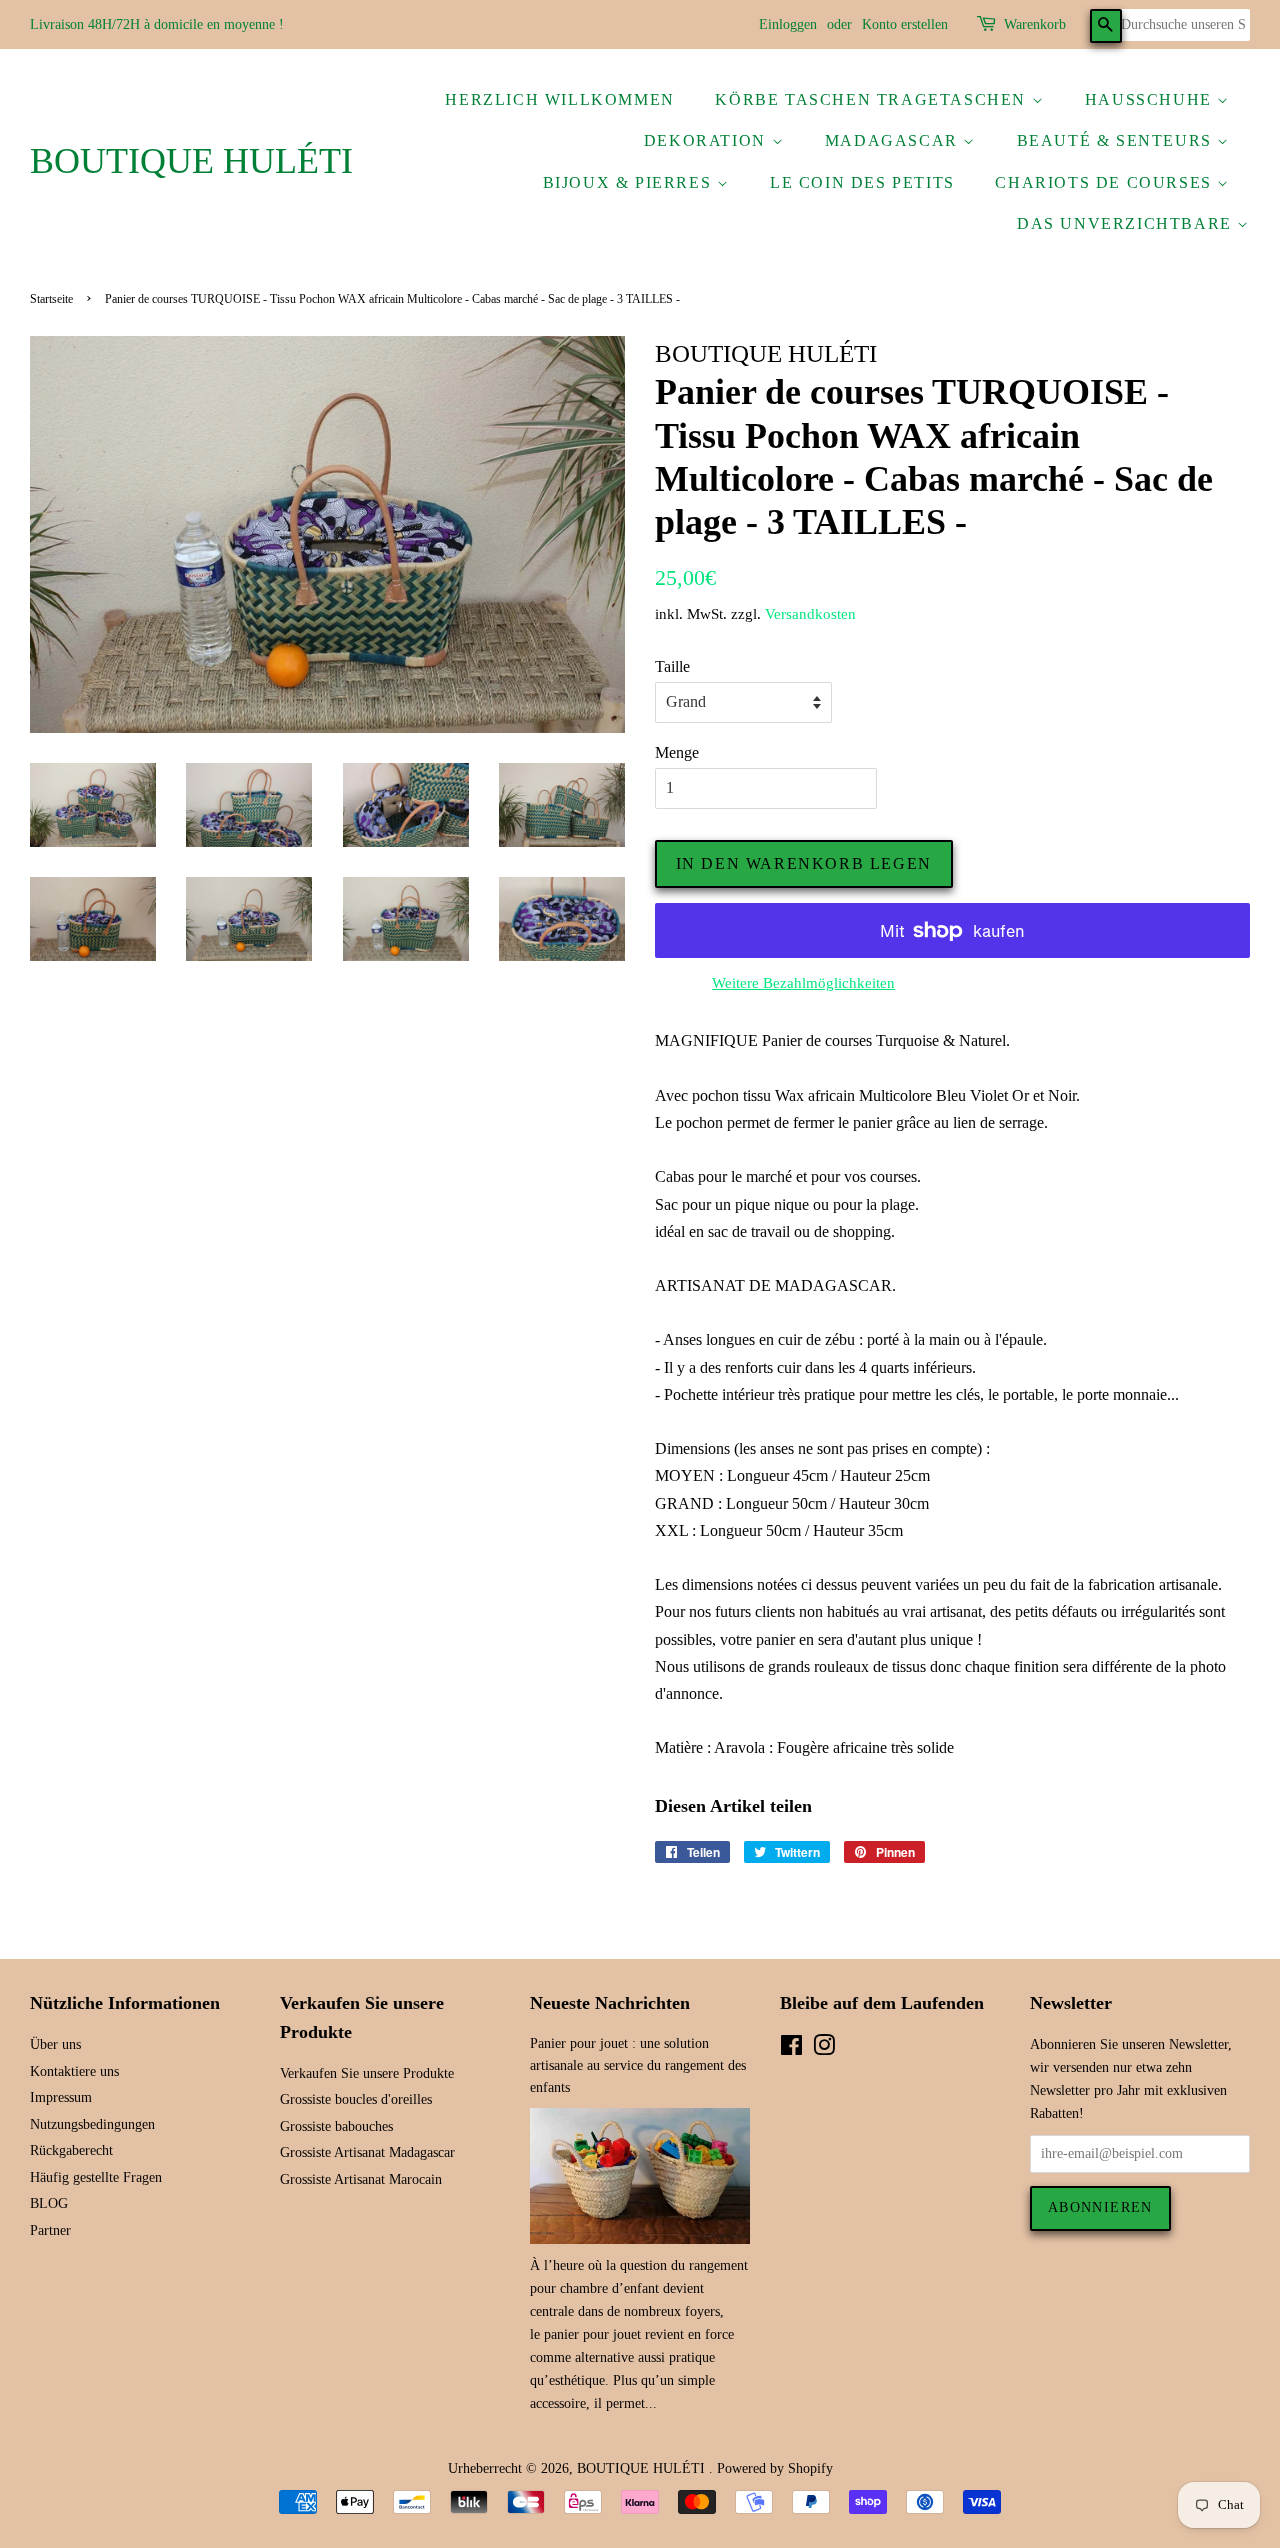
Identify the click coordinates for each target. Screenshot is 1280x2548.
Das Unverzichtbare (1127, 223)
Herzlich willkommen (559, 99)
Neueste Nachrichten (610, 2003)
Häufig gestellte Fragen (96, 2177)
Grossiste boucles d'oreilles (356, 2099)
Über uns (55, 2044)
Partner (50, 2230)
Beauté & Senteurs (1117, 140)
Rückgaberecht (71, 2150)
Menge (677, 752)
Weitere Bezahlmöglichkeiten (803, 983)
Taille (672, 666)
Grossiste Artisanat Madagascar (367, 2152)
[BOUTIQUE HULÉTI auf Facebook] (791, 2049)
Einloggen (788, 24)
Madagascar (894, 140)
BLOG (49, 2203)
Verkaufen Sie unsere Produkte (367, 2073)
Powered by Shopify (775, 2468)
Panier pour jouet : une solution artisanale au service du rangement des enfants (638, 2065)
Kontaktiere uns (74, 2071)
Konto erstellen (905, 24)
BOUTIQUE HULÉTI (191, 161)
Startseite (51, 299)
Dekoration (708, 140)
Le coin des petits (862, 182)
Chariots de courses (1106, 182)
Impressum (61, 2097)
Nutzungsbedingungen (92, 2124)
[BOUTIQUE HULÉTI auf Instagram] (824, 2049)
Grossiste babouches (336, 2126)
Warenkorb (1035, 24)
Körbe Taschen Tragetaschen (873, 99)
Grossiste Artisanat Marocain (361, 2179)
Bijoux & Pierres (630, 182)
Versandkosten (810, 614)
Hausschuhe (1151, 99)
